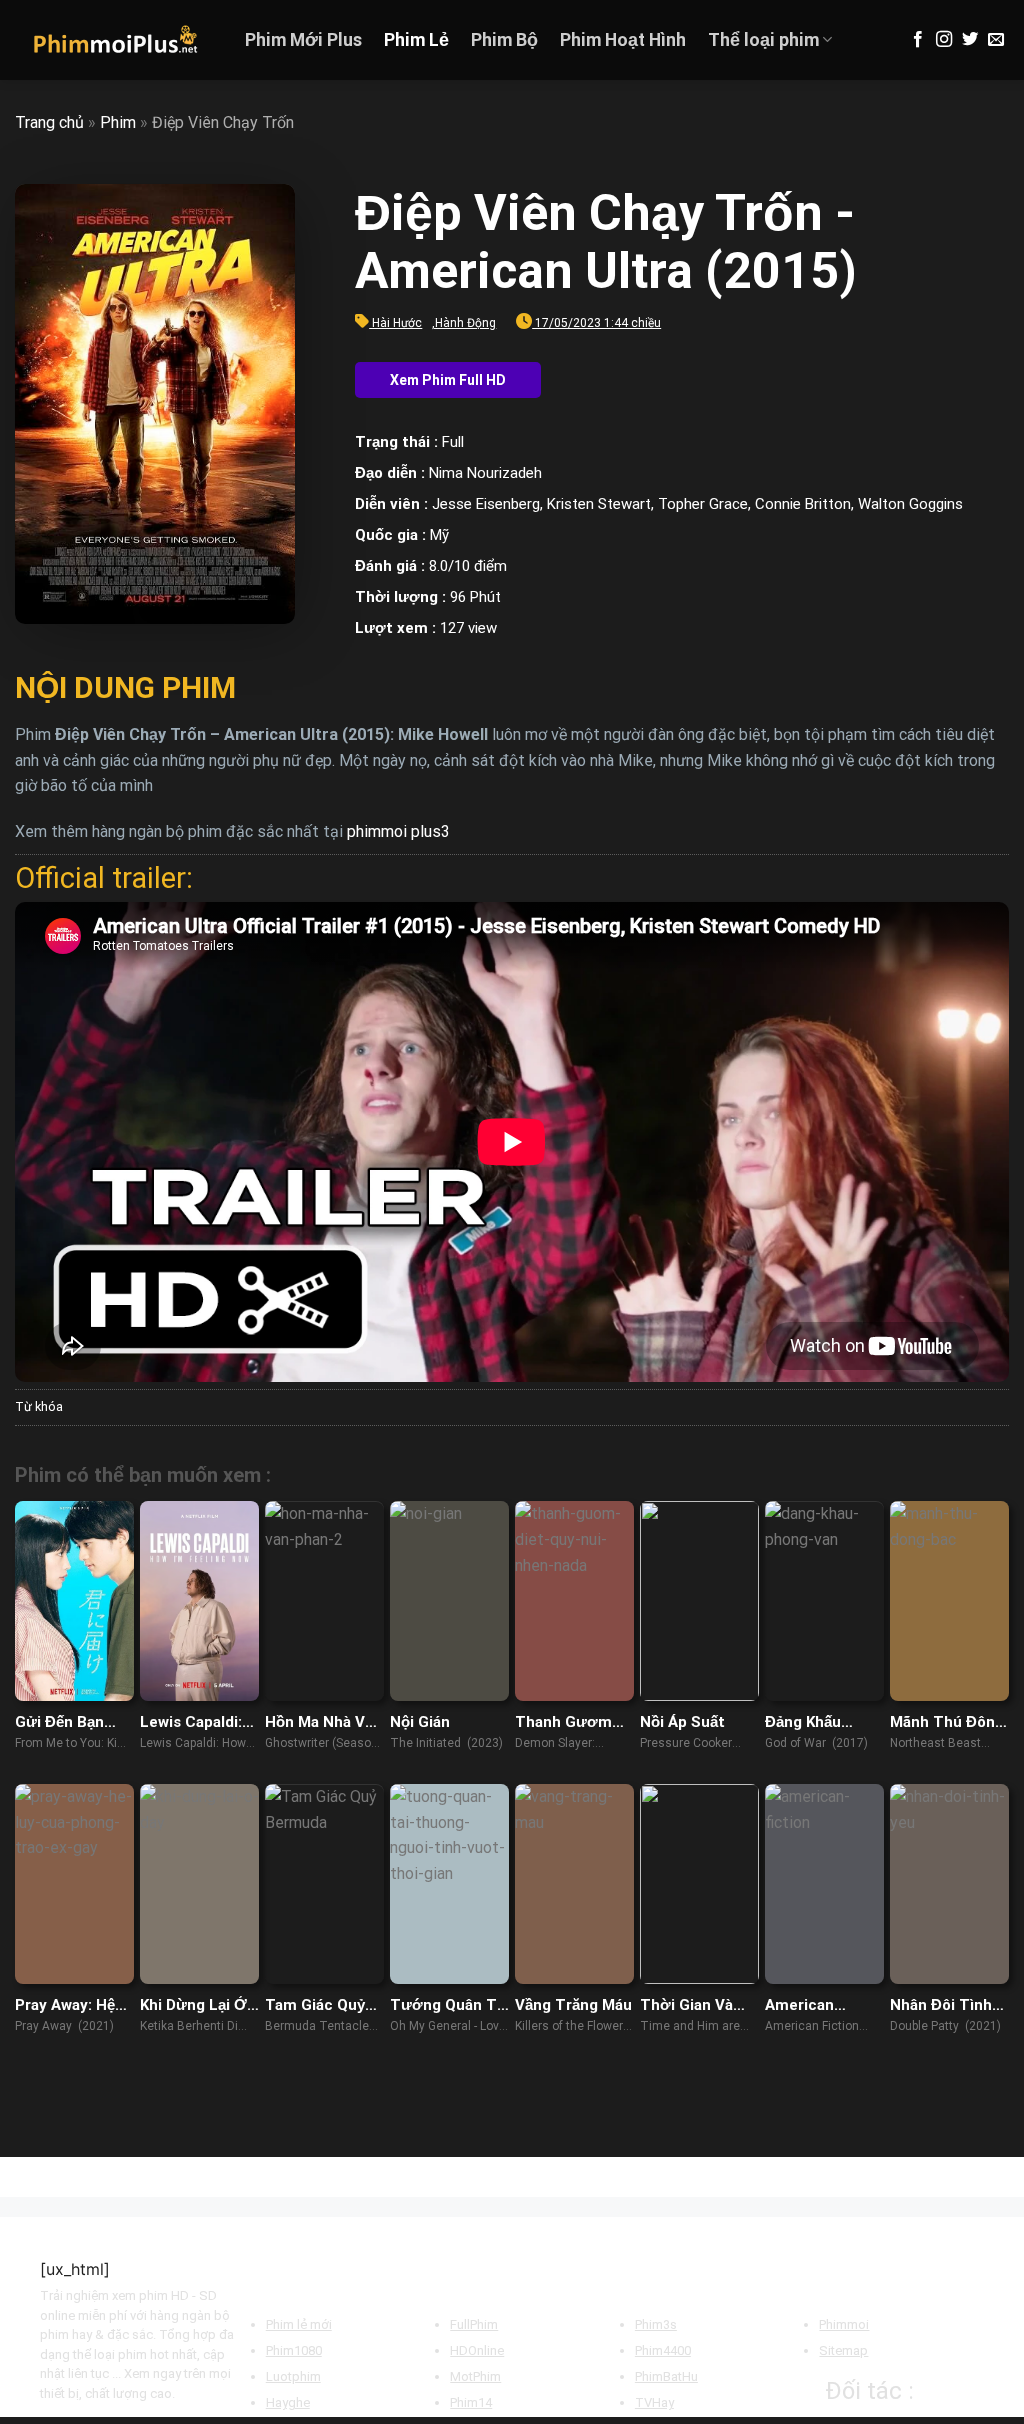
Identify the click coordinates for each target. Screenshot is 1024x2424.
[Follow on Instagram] (944, 40)
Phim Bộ (504, 40)
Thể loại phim (763, 40)
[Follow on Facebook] (918, 40)
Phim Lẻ (416, 40)
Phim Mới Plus (303, 40)
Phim (118, 122)
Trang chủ (49, 122)
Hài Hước (397, 323)
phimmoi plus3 (398, 831)
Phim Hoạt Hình (623, 40)
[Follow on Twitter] (970, 40)
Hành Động (465, 323)
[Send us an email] (996, 40)
